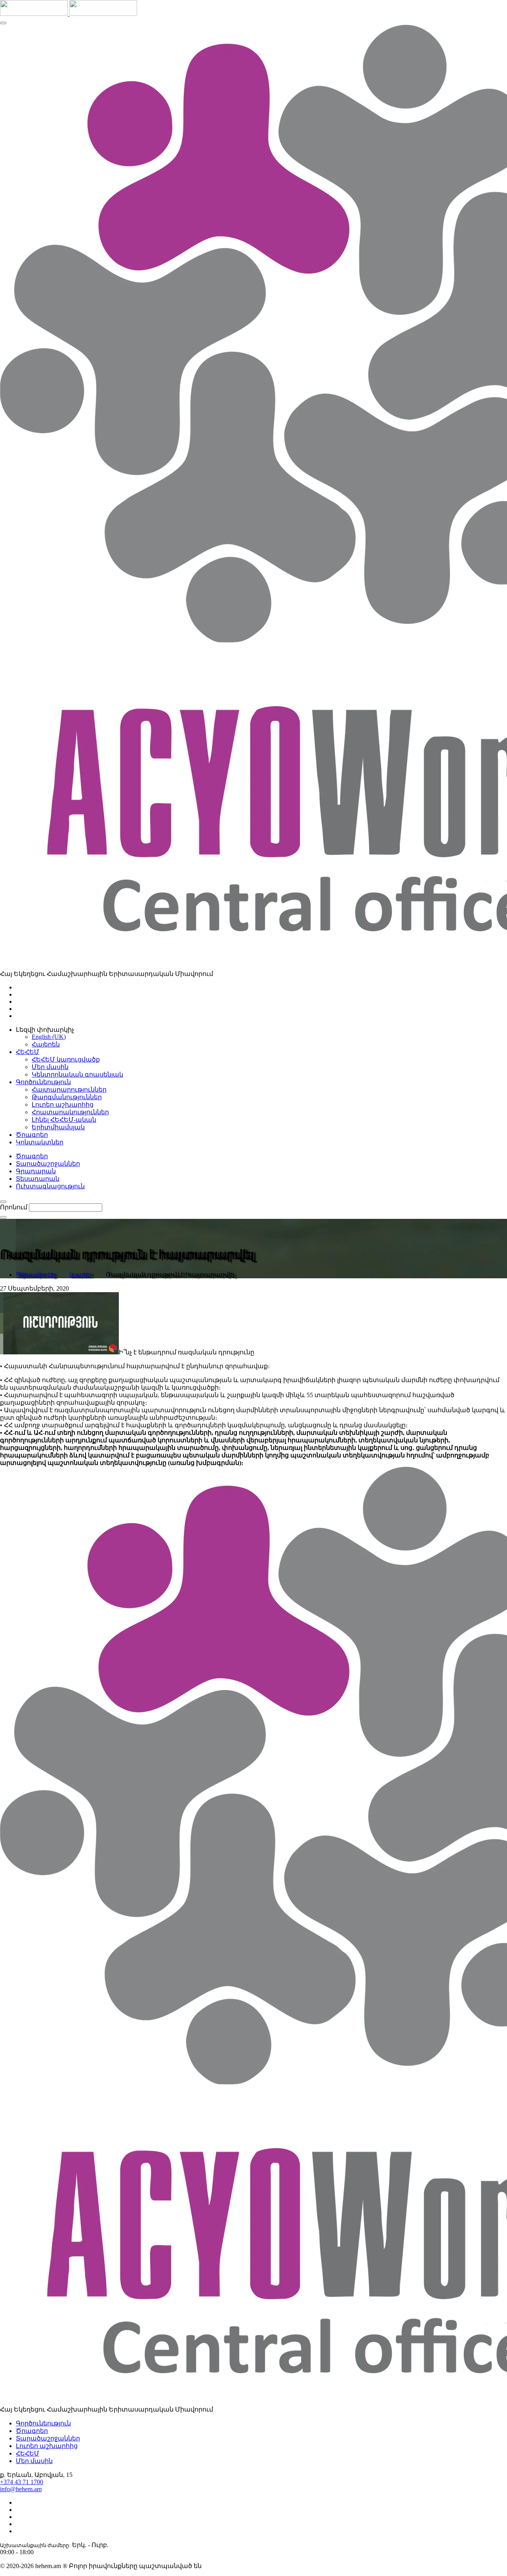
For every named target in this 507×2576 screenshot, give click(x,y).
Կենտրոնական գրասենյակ (77, 1074)
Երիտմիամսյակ (58, 1127)
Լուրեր (80, 1275)
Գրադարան (36, 1171)
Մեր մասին (50, 1067)
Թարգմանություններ (67, 1097)
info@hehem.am (21, 2489)
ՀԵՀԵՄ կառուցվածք (66, 1059)
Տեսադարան (38, 1179)
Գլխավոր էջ (35, 1275)
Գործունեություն (43, 2423)
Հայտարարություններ (69, 1089)
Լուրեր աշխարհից (63, 1105)
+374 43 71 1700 (22, 2482)
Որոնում (14, 1207)
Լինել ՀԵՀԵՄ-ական (64, 1120)
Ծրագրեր (32, 1156)
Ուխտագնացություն (50, 1186)
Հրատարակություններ (70, 1112)
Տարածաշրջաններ (48, 1164)
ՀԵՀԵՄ (28, 2453)
